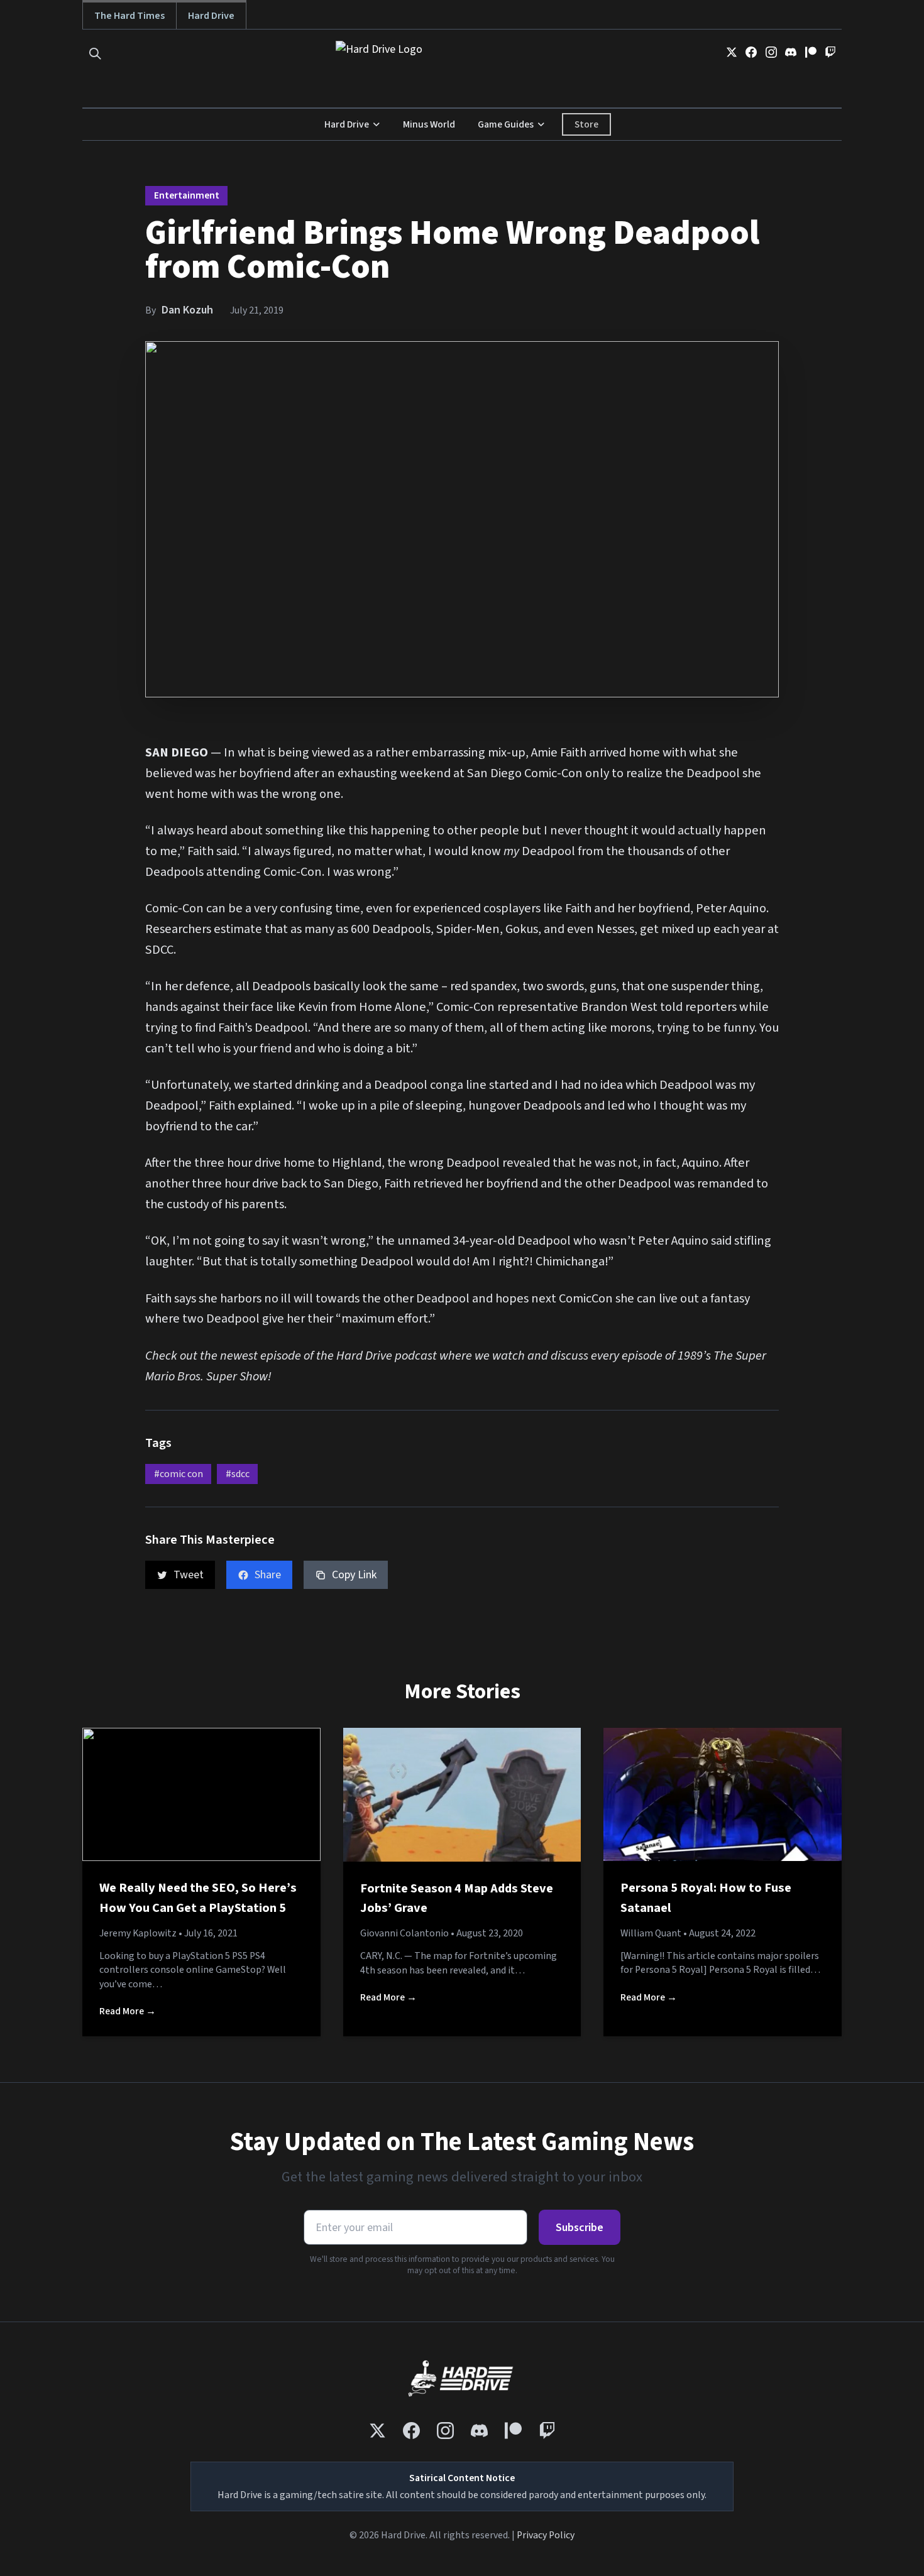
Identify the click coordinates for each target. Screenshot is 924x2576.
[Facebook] (751, 52)
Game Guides (506, 124)
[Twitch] (830, 52)
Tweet (189, 1575)
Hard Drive (211, 15)
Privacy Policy (546, 2535)
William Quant (651, 1933)
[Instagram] (771, 52)
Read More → (128, 2011)
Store (586, 124)
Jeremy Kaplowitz (138, 1933)
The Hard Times (129, 15)
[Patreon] (811, 52)
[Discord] (791, 52)
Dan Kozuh (187, 310)
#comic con (179, 1474)
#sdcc (238, 1474)
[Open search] (95, 54)
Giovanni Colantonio (404, 1933)
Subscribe (580, 2228)
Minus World (429, 124)
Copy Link (354, 1575)
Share (268, 1575)
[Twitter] (732, 52)
